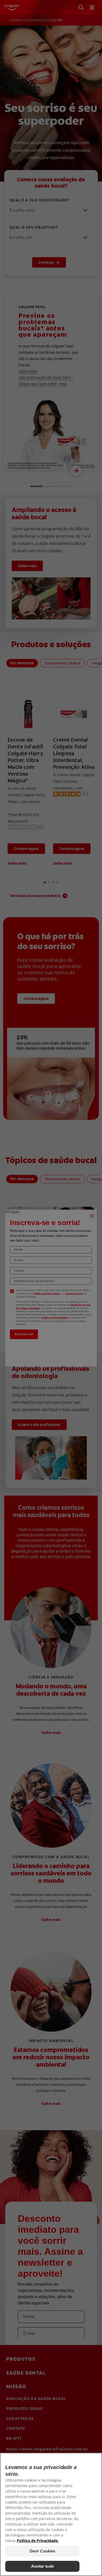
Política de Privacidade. (38, 2541)
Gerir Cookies (42, 2551)
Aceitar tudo (42, 2566)
